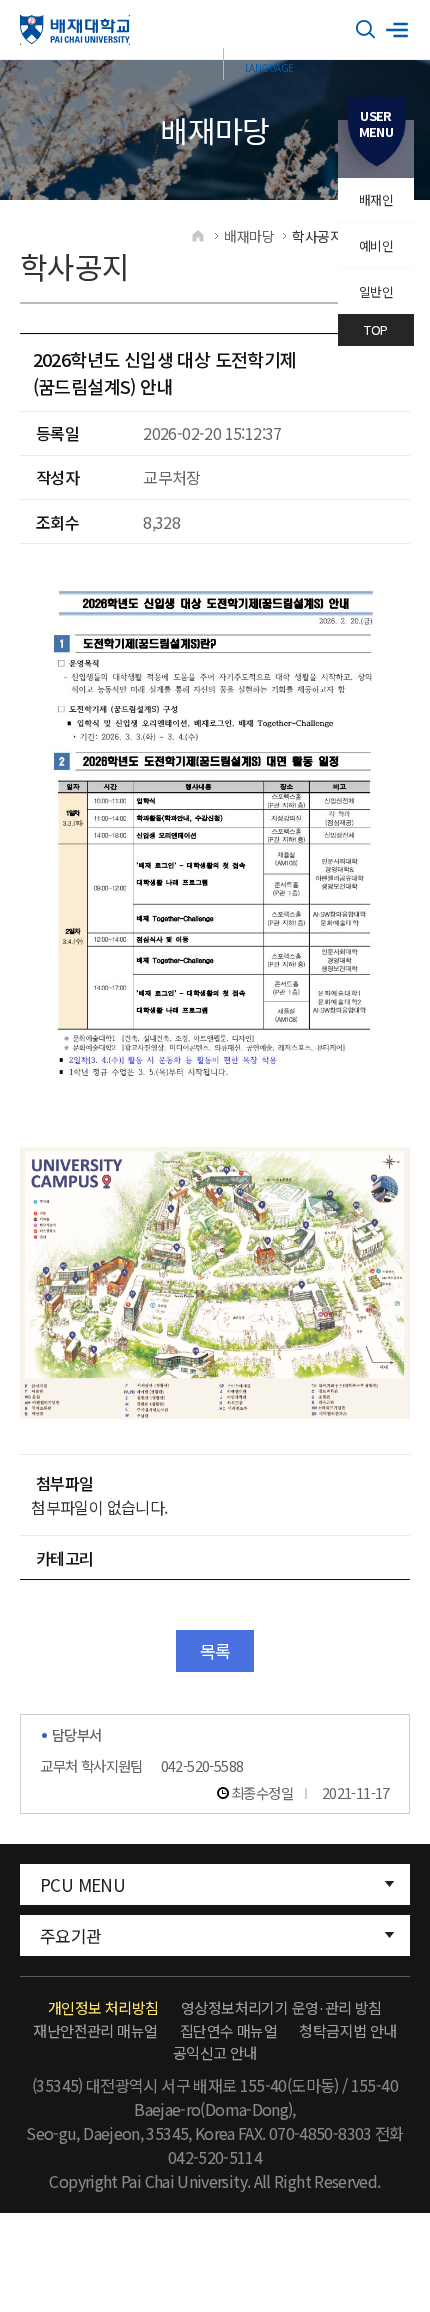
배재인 (376, 199)
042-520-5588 (202, 1765)
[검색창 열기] (366, 30)
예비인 (376, 245)
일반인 (376, 291)
